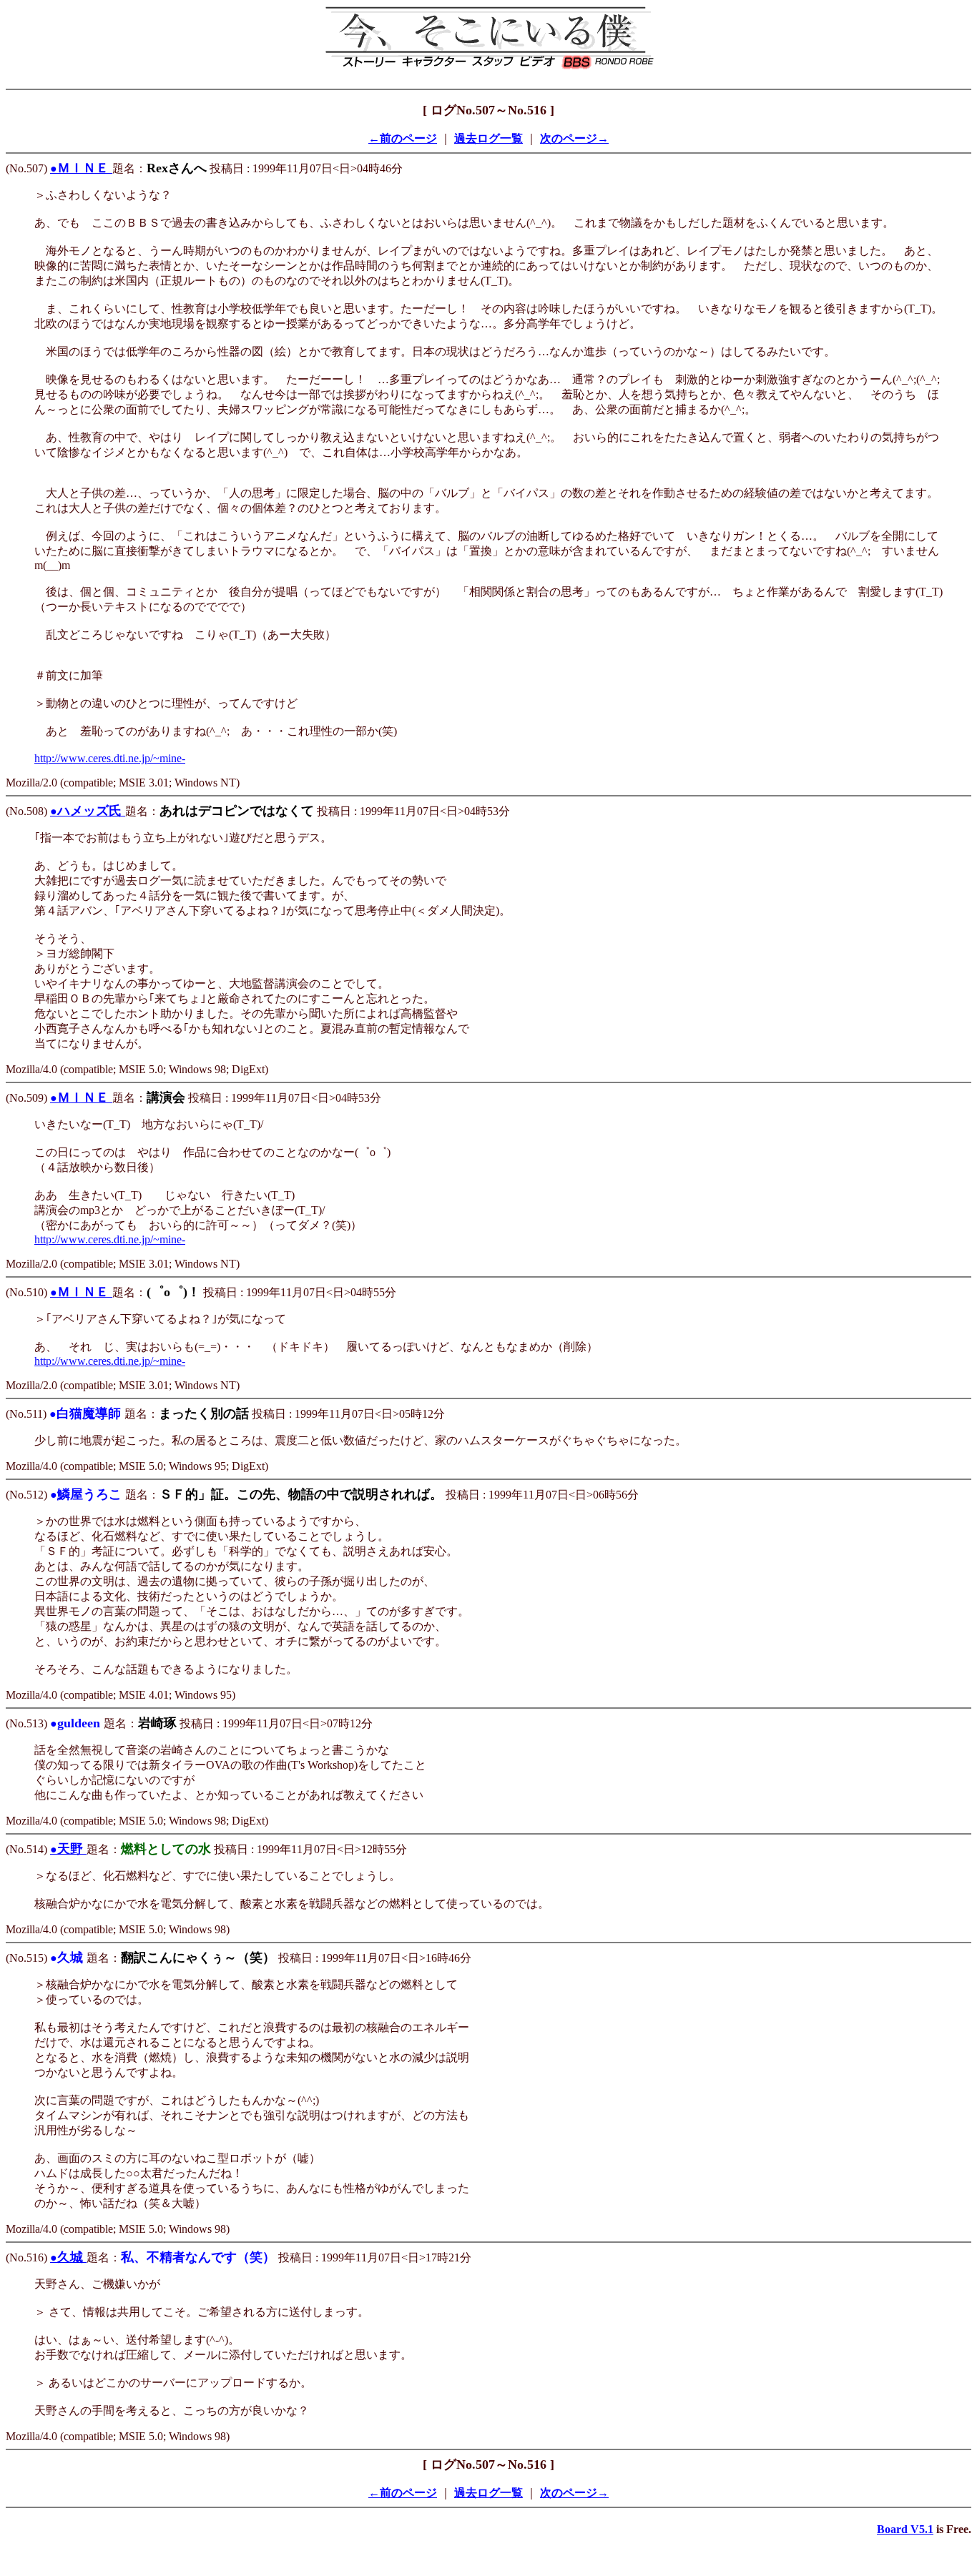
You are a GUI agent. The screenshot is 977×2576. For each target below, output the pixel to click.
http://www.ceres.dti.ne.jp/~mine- (110, 758)
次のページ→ (574, 138)
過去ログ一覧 (488, 138)
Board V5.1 (905, 2529)
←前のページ (403, 138)
